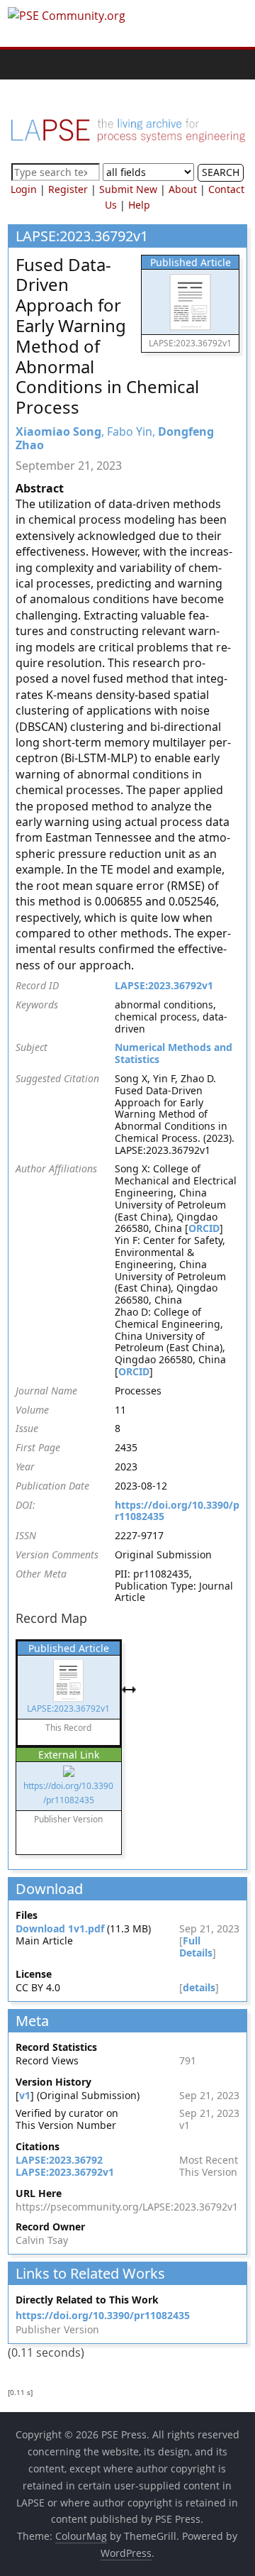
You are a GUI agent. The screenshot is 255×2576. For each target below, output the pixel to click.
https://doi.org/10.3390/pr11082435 (177, 1511)
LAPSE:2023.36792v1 (164, 985)
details (199, 1987)
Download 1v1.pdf (60, 1928)
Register (68, 189)
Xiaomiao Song (58, 431)
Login (24, 189)
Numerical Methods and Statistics (174, 1053)
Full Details (196, 1947)
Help (139, 205)
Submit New (128, 189)
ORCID (204, 1228)
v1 (25, 2095)
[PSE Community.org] (22, 64)
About (183, 189)
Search (221, 172)
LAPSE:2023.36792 (59, 2160)
